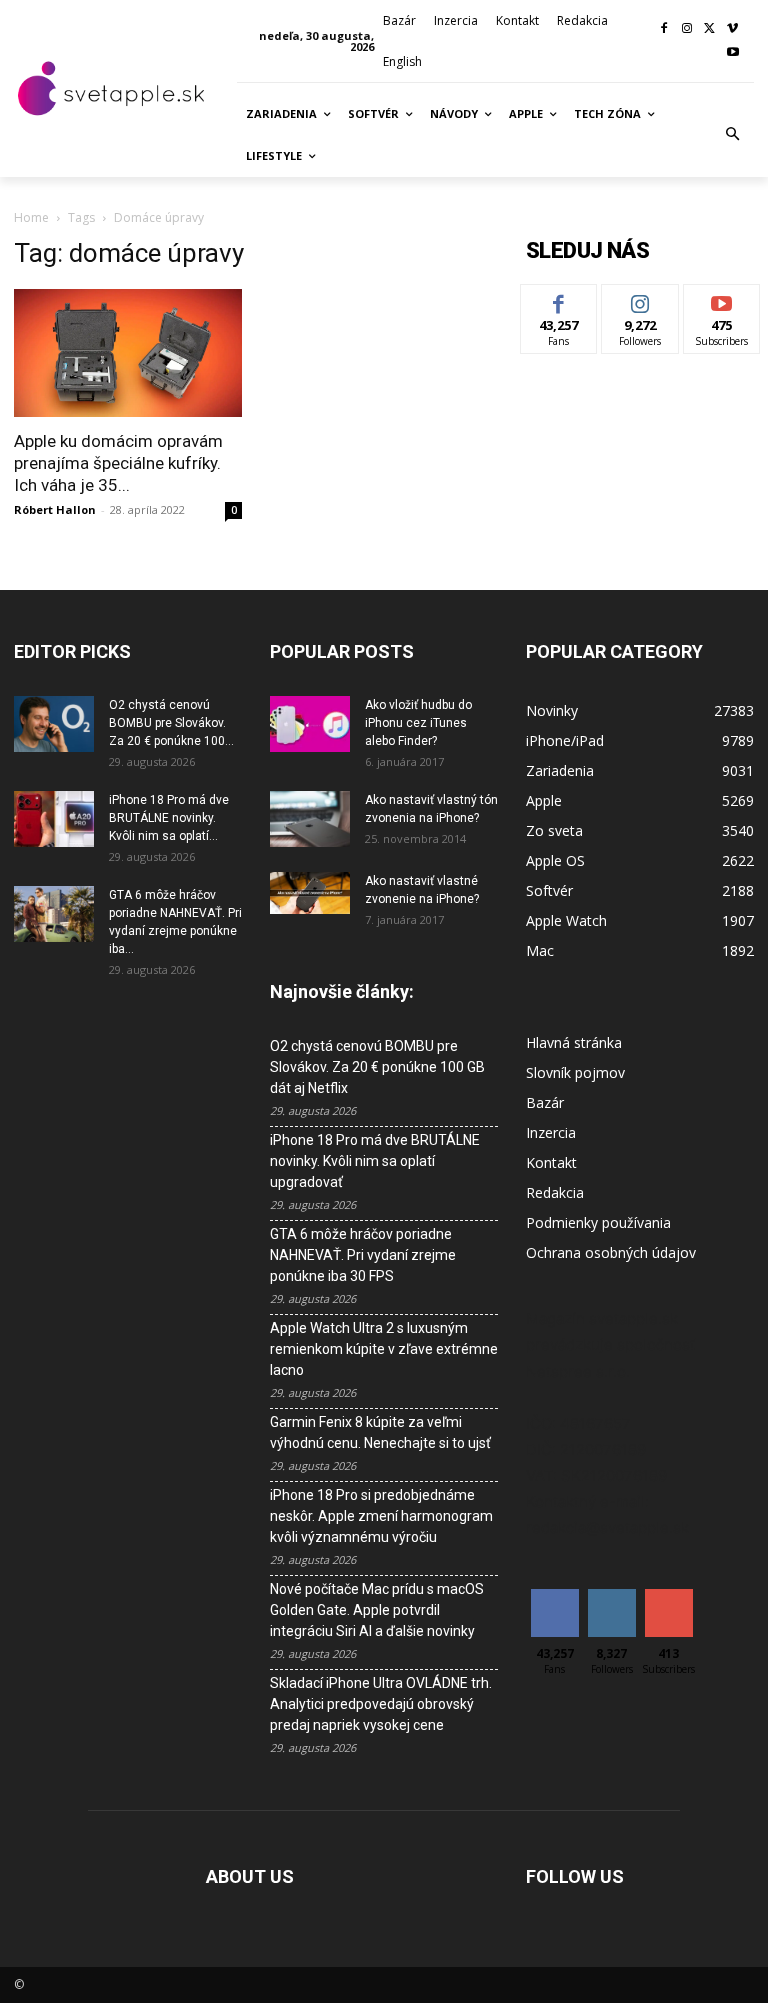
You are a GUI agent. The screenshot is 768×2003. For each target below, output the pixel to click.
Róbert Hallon (55, 509)
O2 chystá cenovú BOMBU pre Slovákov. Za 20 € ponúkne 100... (171, 723)
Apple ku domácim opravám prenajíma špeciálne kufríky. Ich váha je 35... (118, 463)
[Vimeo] (732, 29)
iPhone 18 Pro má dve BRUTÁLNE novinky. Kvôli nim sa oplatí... (169, 818)
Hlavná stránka (574, 1042)
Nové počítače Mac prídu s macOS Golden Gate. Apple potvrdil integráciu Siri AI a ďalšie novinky (377, 1610)
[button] (733, 135)
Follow (640, 299)
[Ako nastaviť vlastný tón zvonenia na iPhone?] (310, 819)
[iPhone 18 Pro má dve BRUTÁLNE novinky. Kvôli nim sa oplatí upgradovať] (54, 819)
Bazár (545, 1102)
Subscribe (722, 299)
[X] (709, 29)
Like (559, 299)
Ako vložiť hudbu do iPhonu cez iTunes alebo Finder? (418, 723)
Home (31, 217)
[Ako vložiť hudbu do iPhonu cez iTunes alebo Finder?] (310, 724)
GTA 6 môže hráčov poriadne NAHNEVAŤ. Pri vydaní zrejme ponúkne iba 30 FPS (363, 1255)
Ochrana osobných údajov (611, 1252)
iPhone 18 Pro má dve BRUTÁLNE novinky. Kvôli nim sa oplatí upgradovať (375, 1161)
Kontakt (551, 1162)
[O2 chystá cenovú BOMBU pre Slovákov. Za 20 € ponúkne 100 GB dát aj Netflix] (54, 724)
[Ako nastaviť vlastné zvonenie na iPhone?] (310, 892)
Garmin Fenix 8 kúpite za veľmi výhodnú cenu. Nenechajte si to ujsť (380, 1432)
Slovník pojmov (575, 1072)
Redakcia (555, 1192)
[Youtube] (732, 53)
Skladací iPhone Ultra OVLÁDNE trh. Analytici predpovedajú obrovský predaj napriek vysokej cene (381, 1704)
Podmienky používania (598, 1222)
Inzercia (551, 1132)
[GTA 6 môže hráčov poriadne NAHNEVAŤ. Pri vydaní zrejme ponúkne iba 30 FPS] (54, 914)
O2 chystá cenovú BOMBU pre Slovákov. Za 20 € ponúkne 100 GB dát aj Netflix (377, 1067)
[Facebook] (664, 29)
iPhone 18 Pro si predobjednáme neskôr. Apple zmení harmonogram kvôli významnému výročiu (381, 1516)
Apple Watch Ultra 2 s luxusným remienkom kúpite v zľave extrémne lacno (384, 1349)
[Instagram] (687, 29)
